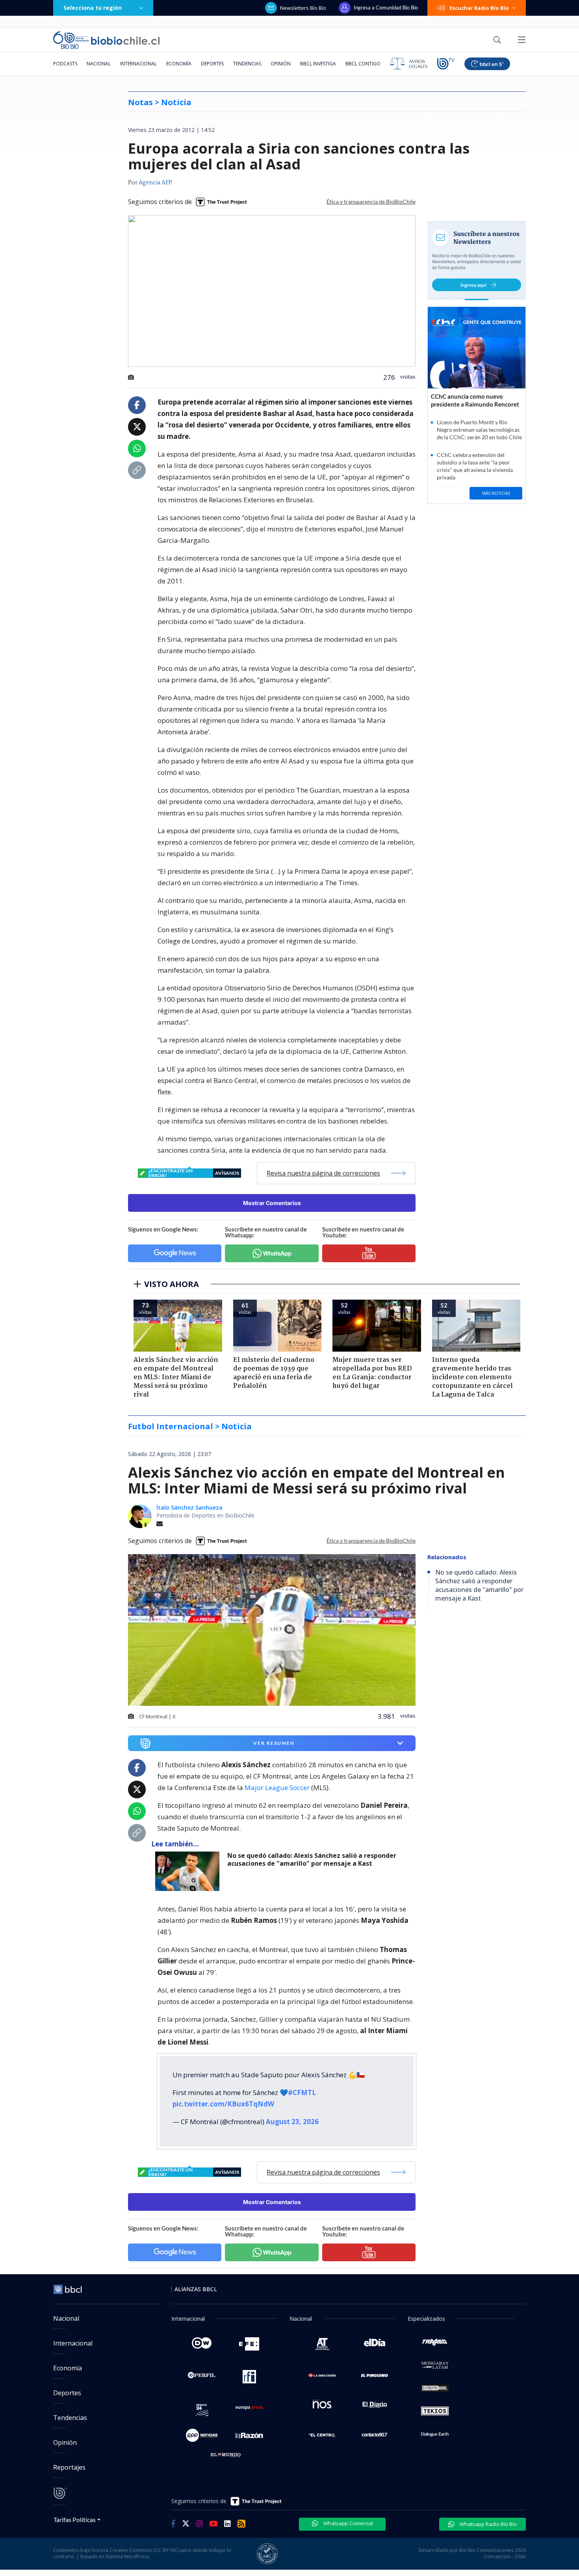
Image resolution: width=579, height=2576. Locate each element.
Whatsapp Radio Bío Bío (488, 2524)
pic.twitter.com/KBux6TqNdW (223, 2104)
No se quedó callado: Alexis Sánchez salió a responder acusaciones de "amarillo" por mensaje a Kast (312, 1860)
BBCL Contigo (363, 64)
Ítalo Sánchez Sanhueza (189, 1507)
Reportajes (69, 2467)
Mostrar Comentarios (272, 1203)
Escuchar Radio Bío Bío (479, 8)
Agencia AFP (155, 183)
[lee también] (189, 1871)
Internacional (138, 64)
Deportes (212, 64)
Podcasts (65, 64)
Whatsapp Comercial (348, 2523)
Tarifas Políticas (75, 2519)
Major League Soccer (277, 1788)
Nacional (99, 64)
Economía (179, 64)
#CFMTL (302, 2092)
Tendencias (247, 64)
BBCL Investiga (318, 64)
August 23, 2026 (292, 2122)
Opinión (281, 64)
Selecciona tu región (93, 8)
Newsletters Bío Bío (303, 8)
